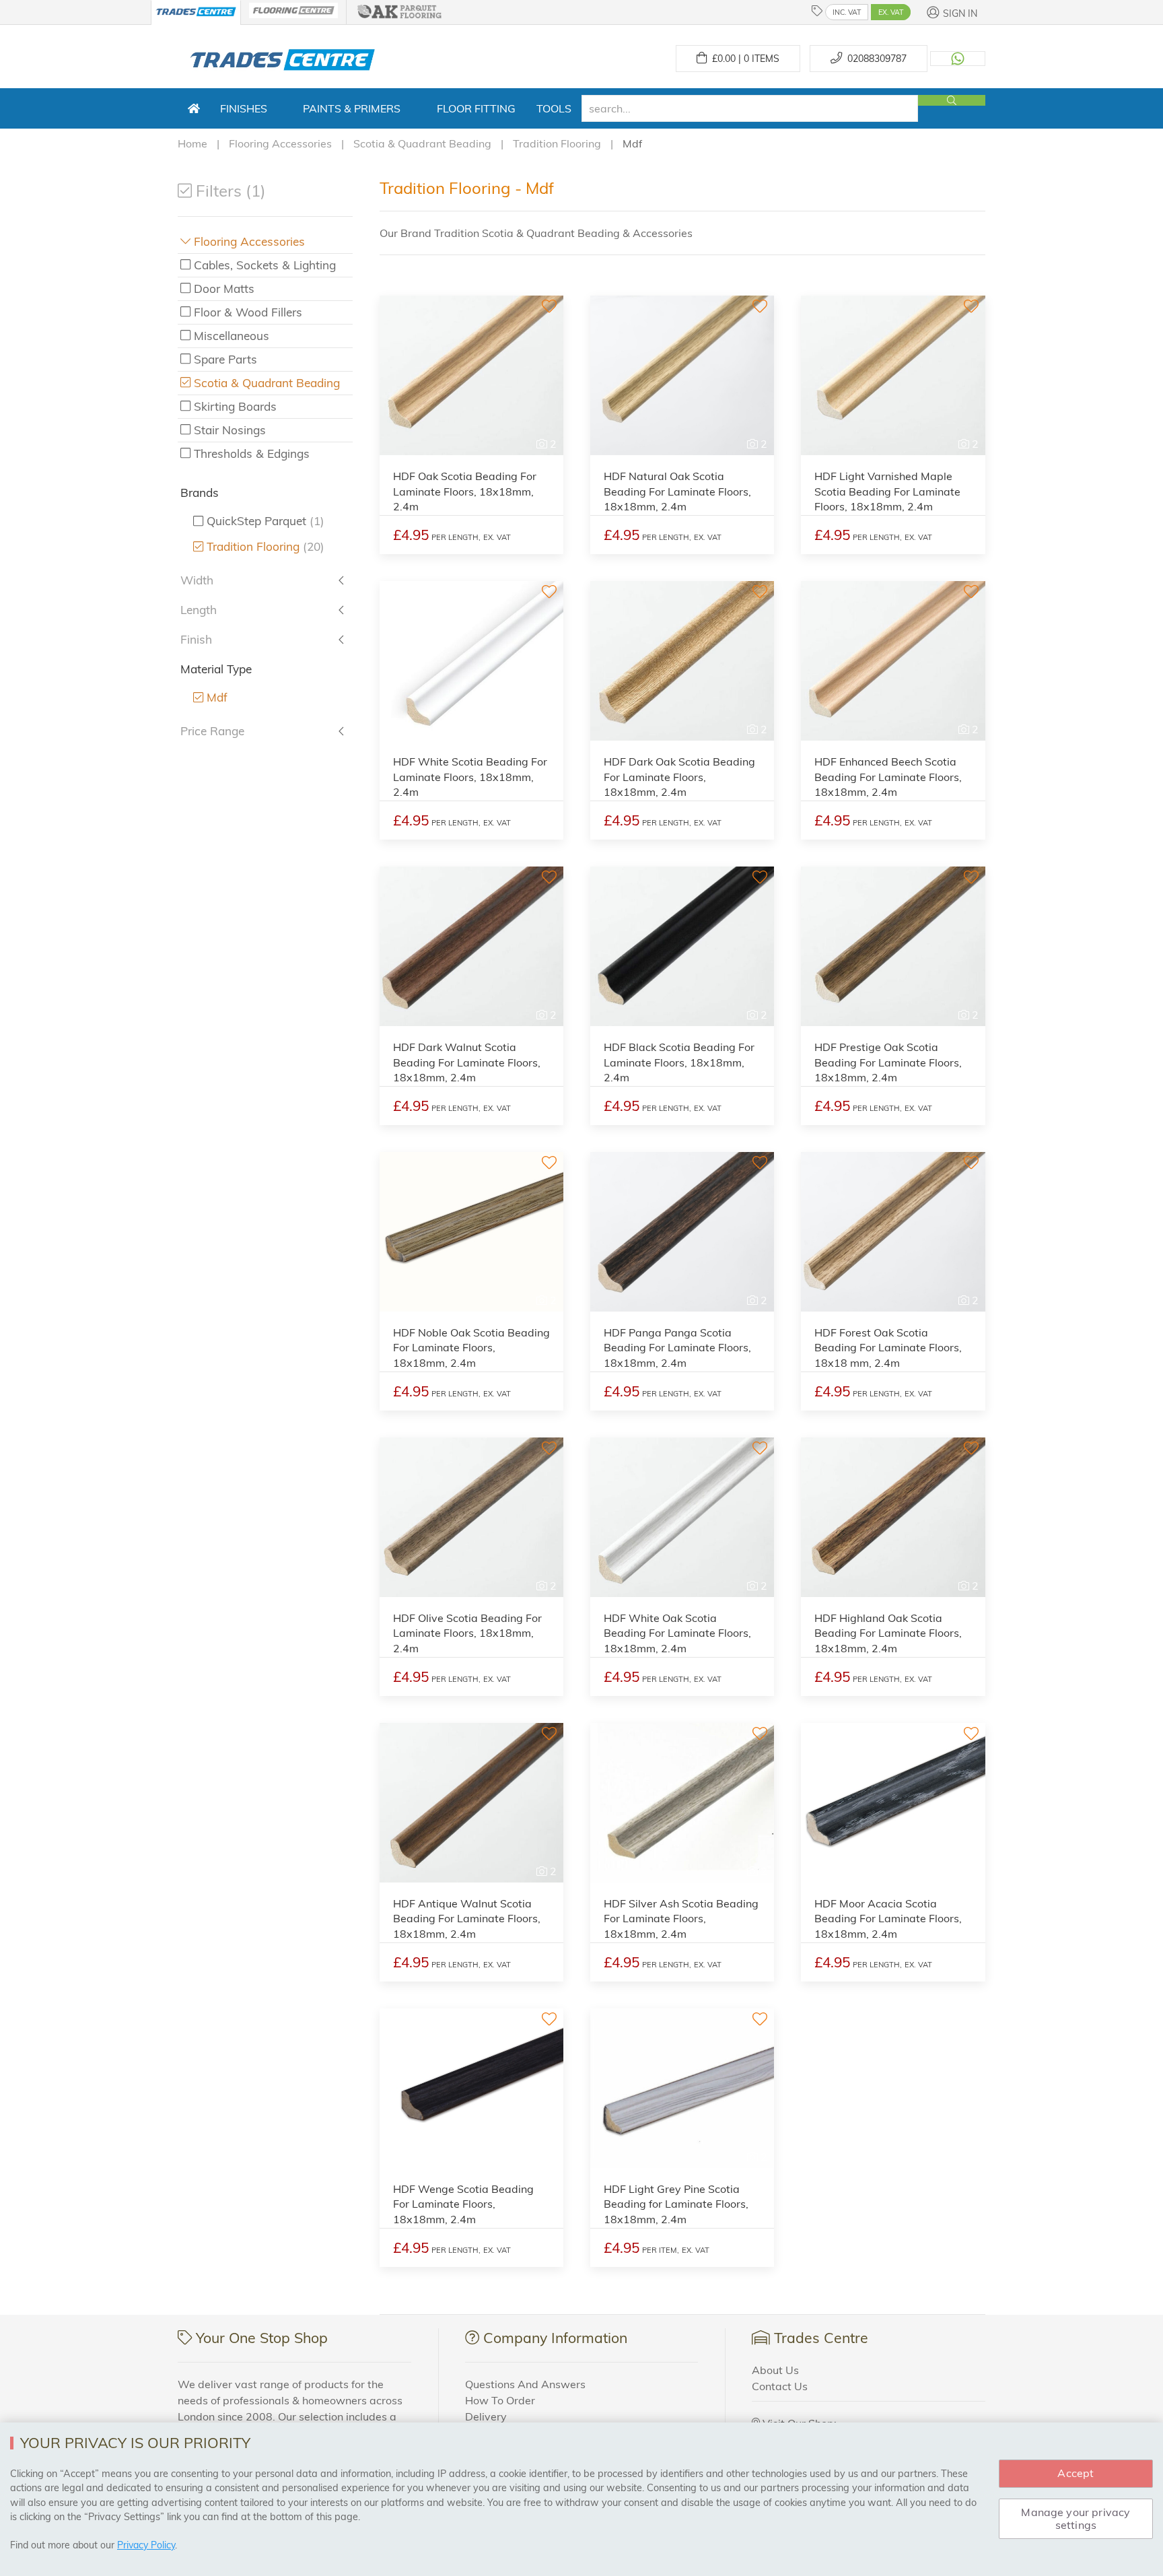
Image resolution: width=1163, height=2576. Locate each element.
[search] (750, 108)
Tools (554, 108)
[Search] (952, 100)
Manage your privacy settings (1076, 2518)
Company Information (555, 2338)
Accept (1076, 2473)
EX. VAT (891, 12)
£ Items (743, 59)
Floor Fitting (476, 108)
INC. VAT (847, 12)
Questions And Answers (525, 2384)
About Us (775, 2370)
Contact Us (780, 2386)
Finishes (244, 108)
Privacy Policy (146, 2545)
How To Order (500, 2400)
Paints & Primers (352, 108)
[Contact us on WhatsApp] (958, 59)
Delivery (486, 2416)
